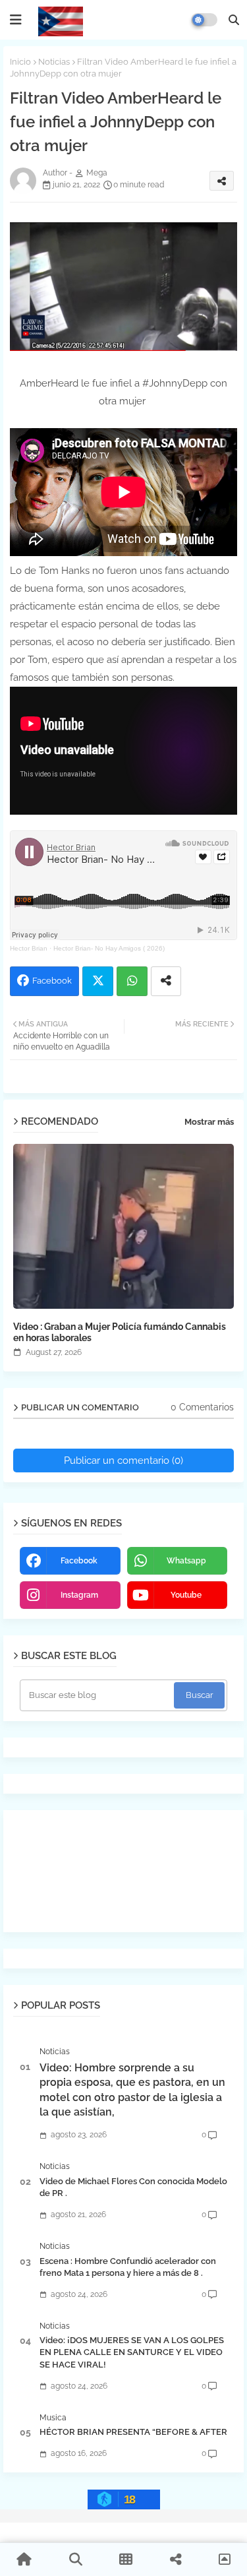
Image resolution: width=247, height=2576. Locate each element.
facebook (79, 1561)
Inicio (20, 62)
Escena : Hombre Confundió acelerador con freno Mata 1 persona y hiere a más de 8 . (128, 2267)
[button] (234, 20)
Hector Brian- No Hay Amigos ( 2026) (109, 948)
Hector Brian (29, 948)
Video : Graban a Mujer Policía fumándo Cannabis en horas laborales (120, 1332)
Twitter (98, 981)
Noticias (54, 62)
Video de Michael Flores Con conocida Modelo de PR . (133, 2187)
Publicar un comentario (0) (123, 1461)
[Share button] (166, 981)
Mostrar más (209, 1122)
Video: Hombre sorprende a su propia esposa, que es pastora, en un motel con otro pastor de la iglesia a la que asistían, (132, 2090)
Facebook (52, 981)
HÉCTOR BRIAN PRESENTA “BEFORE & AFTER (133, 2432)
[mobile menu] (16, 20)
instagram (79, 1595)
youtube (186, 1595)
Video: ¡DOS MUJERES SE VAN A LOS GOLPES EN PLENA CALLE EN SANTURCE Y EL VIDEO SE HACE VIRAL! (132, 2352)
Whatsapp (132, 981)
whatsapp (186, 1561)
